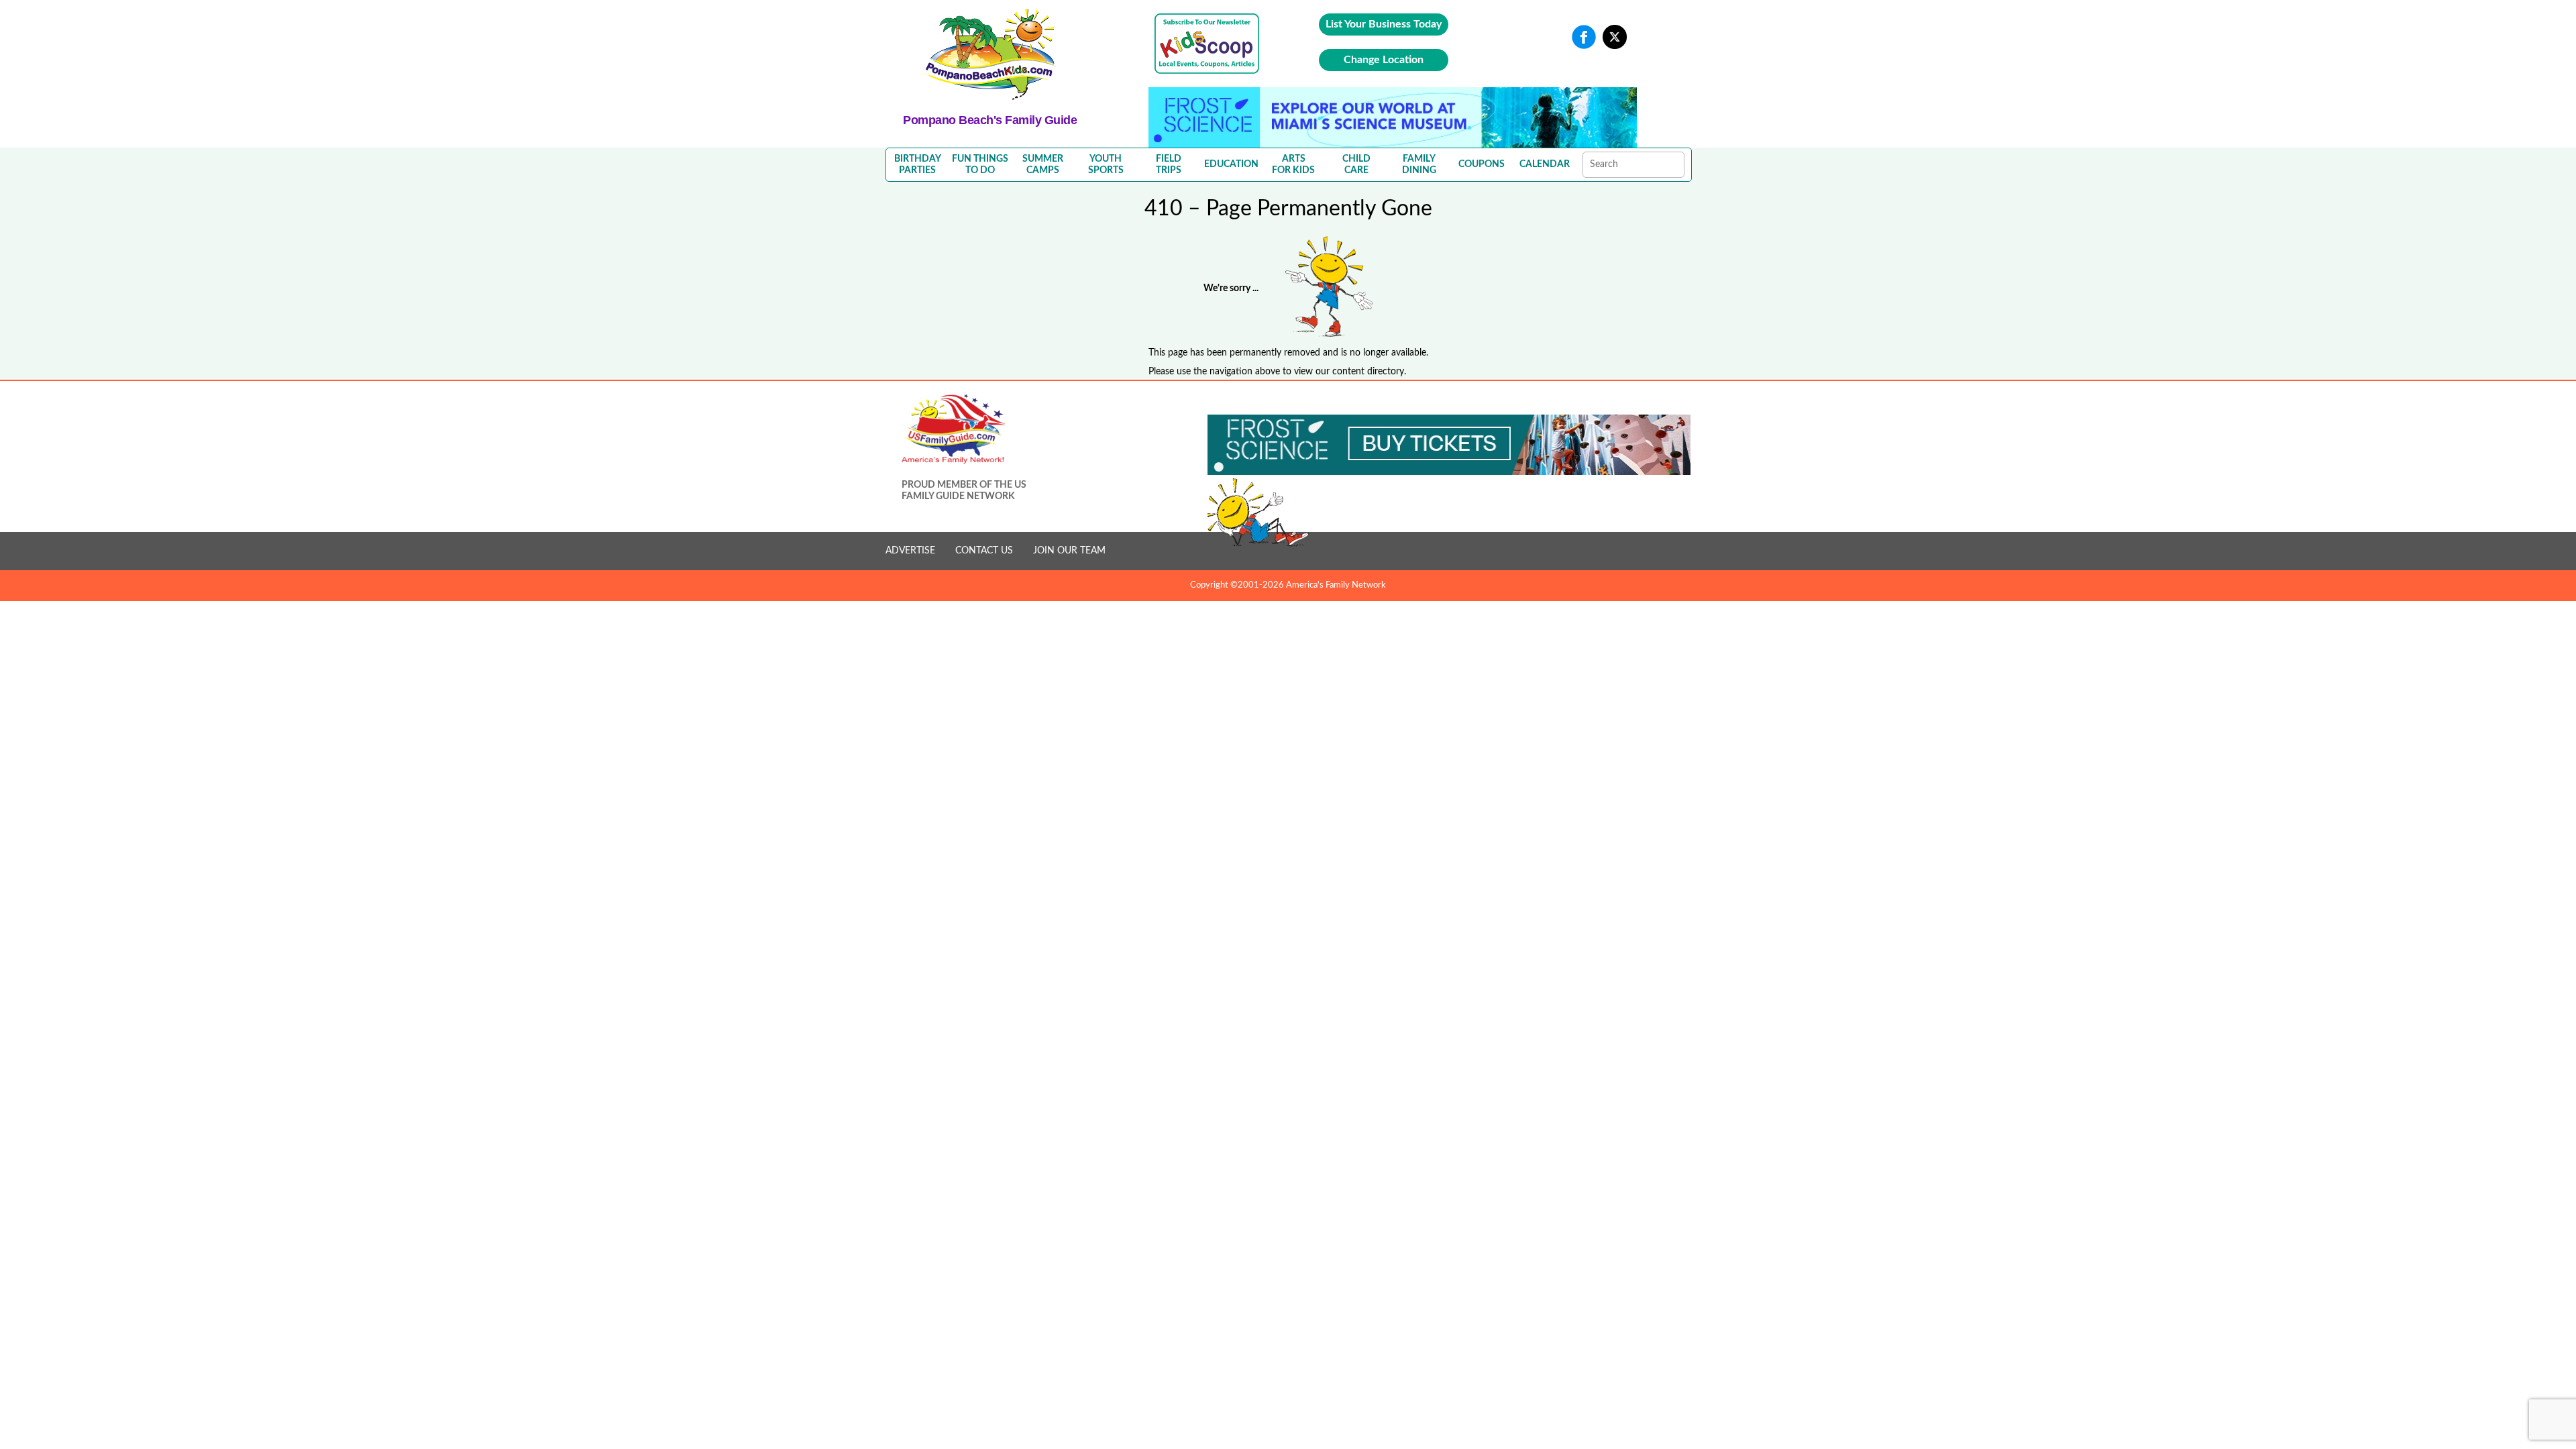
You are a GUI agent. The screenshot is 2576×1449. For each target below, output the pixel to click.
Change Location (1384, 60)
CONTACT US (984, 551)
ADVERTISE (910, 551)
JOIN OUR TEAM (1069, 551)
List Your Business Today (1384, 24)
